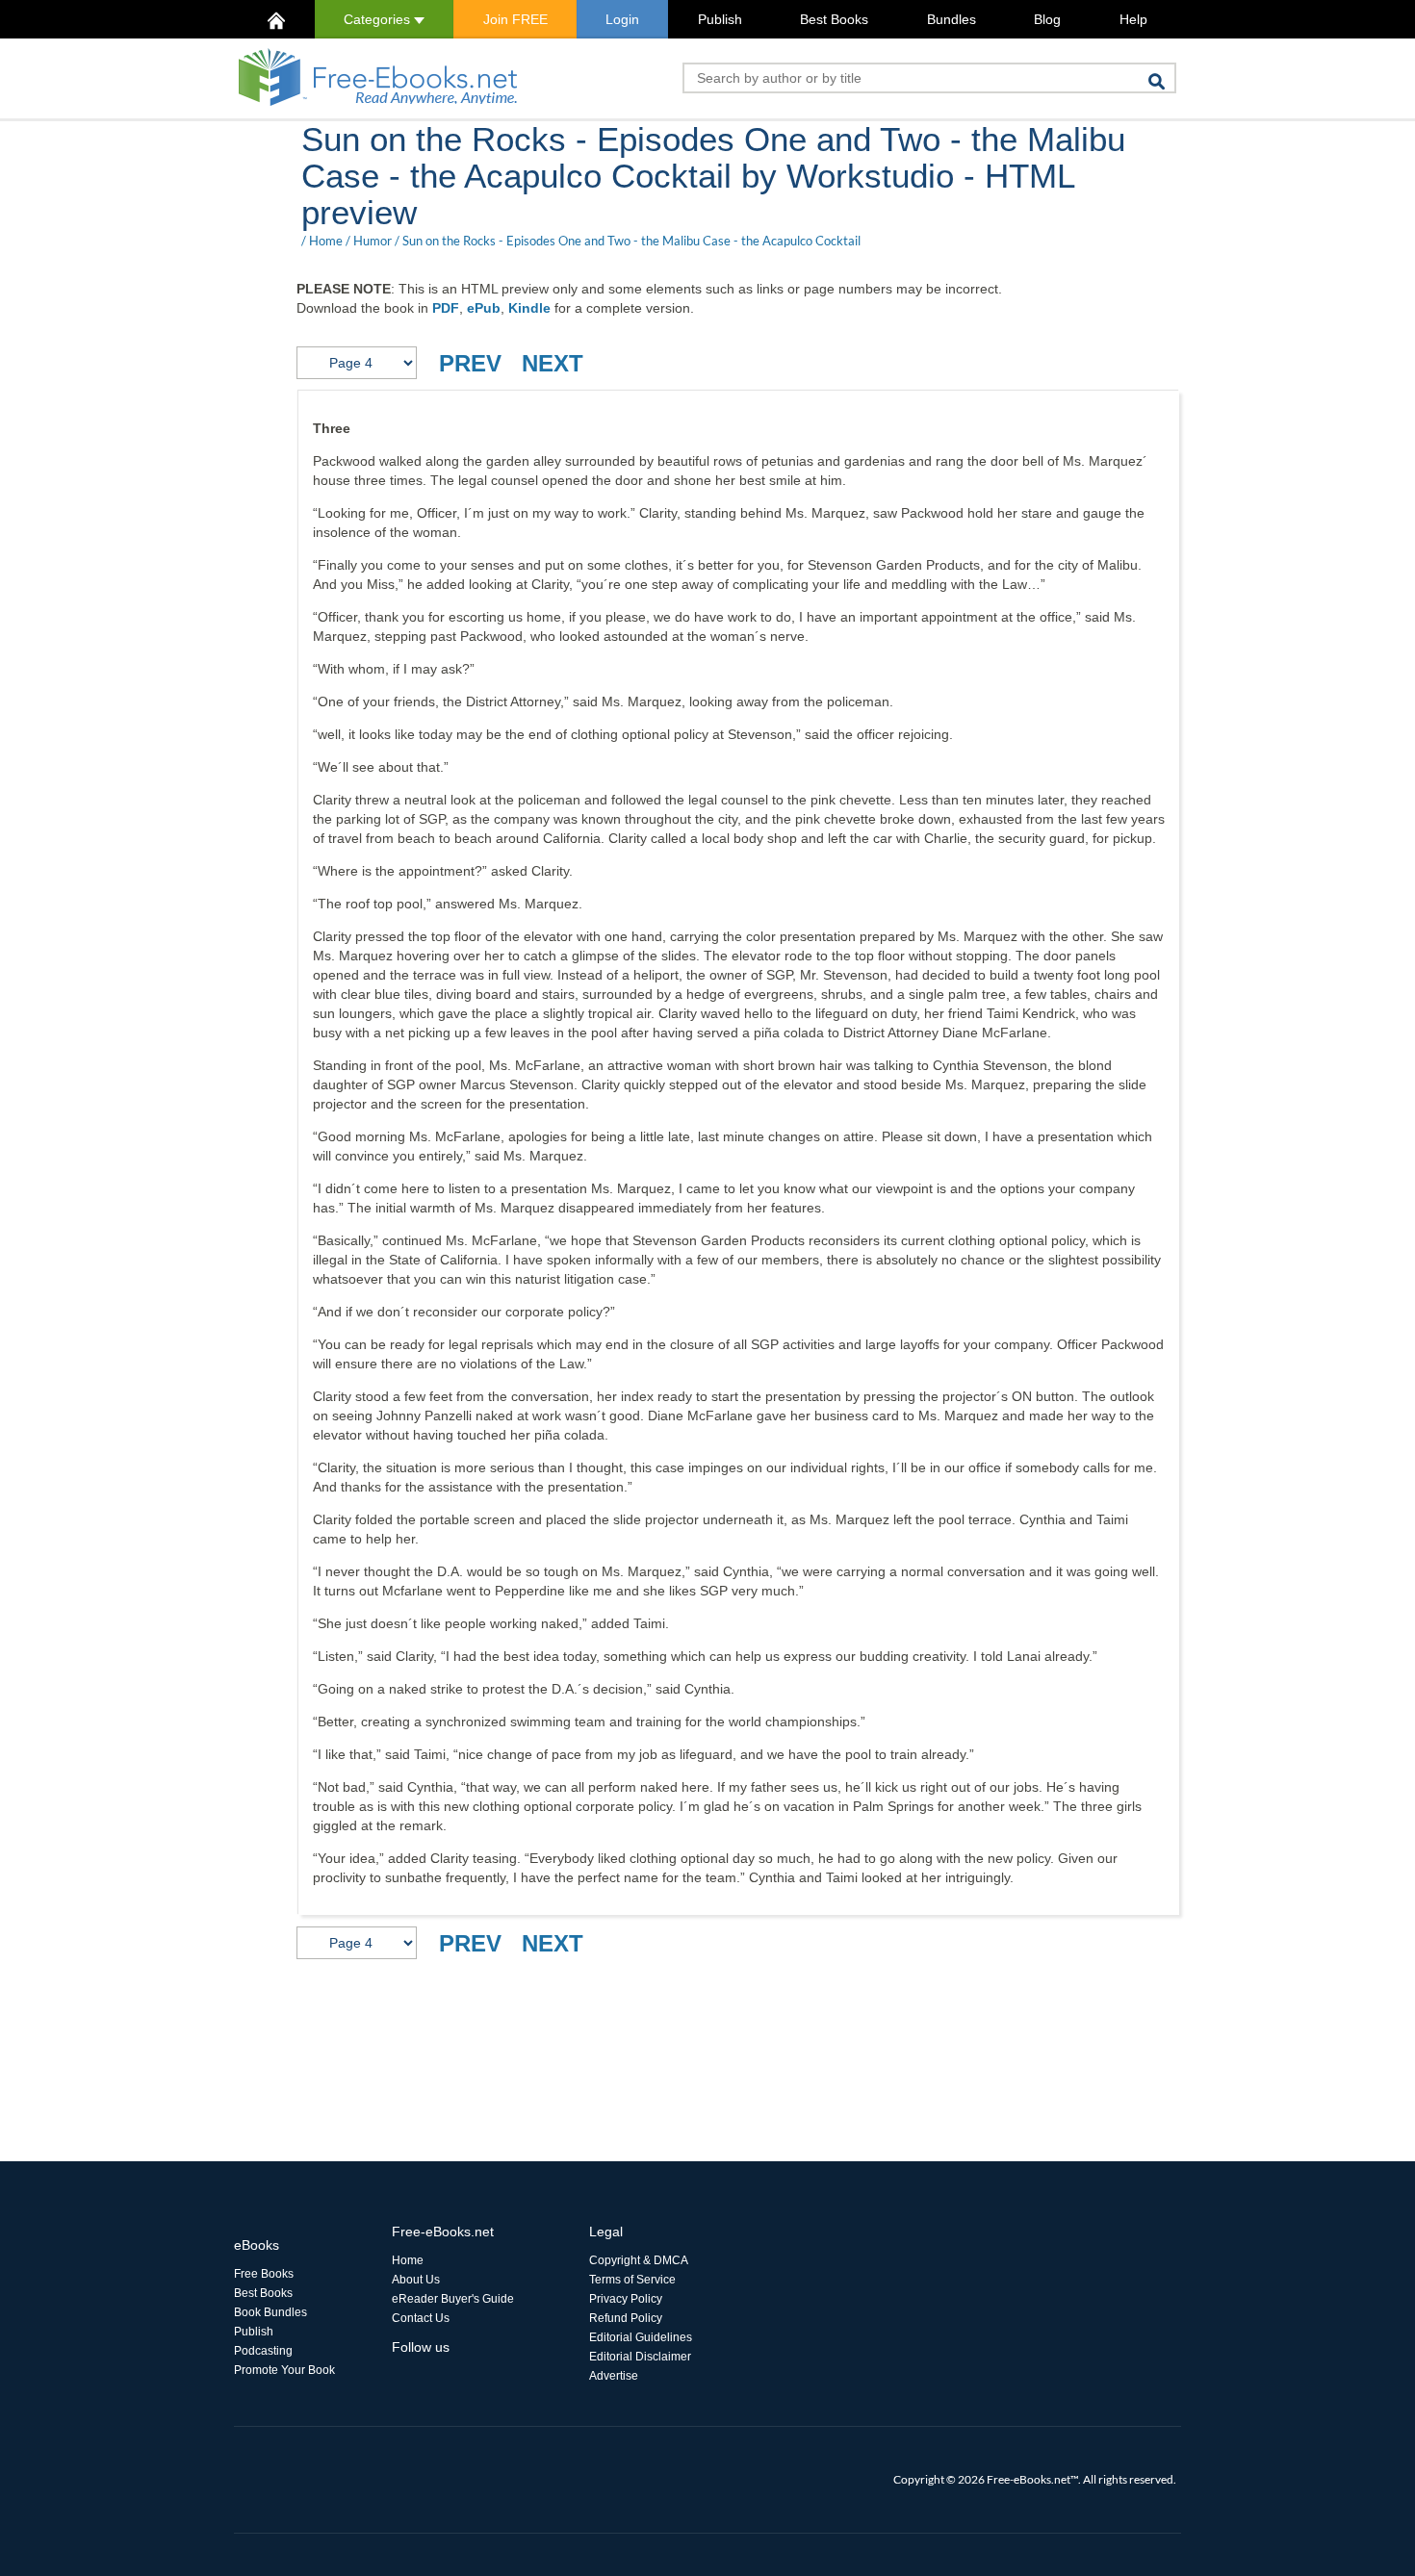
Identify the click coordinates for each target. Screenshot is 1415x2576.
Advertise (614, 2376)
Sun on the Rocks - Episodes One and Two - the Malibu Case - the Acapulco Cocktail (631, 241)
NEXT (553, 363)
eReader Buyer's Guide (453, 2299)
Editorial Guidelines (641, 2337)
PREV (470, 363)
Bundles (952, 19)
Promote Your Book (284, 2370)
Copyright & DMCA (639, 2260)
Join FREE (515, 19)
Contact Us (421, 2318)
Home (326, 241)
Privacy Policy (626, 2299)
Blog (1047, 19)
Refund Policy (626, 2318)
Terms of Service (632, 2280)
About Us (416, 2280)
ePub (484, 308)
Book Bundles (270, 2312)
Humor (373, 241)
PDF (446, 308)
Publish (720, 19)
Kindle (529, 308)
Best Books (834, 19)
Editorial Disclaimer (640, 2357)
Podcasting (263, 2351)
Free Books (264, 2274)
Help (1133, 19)
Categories (379, 19)
